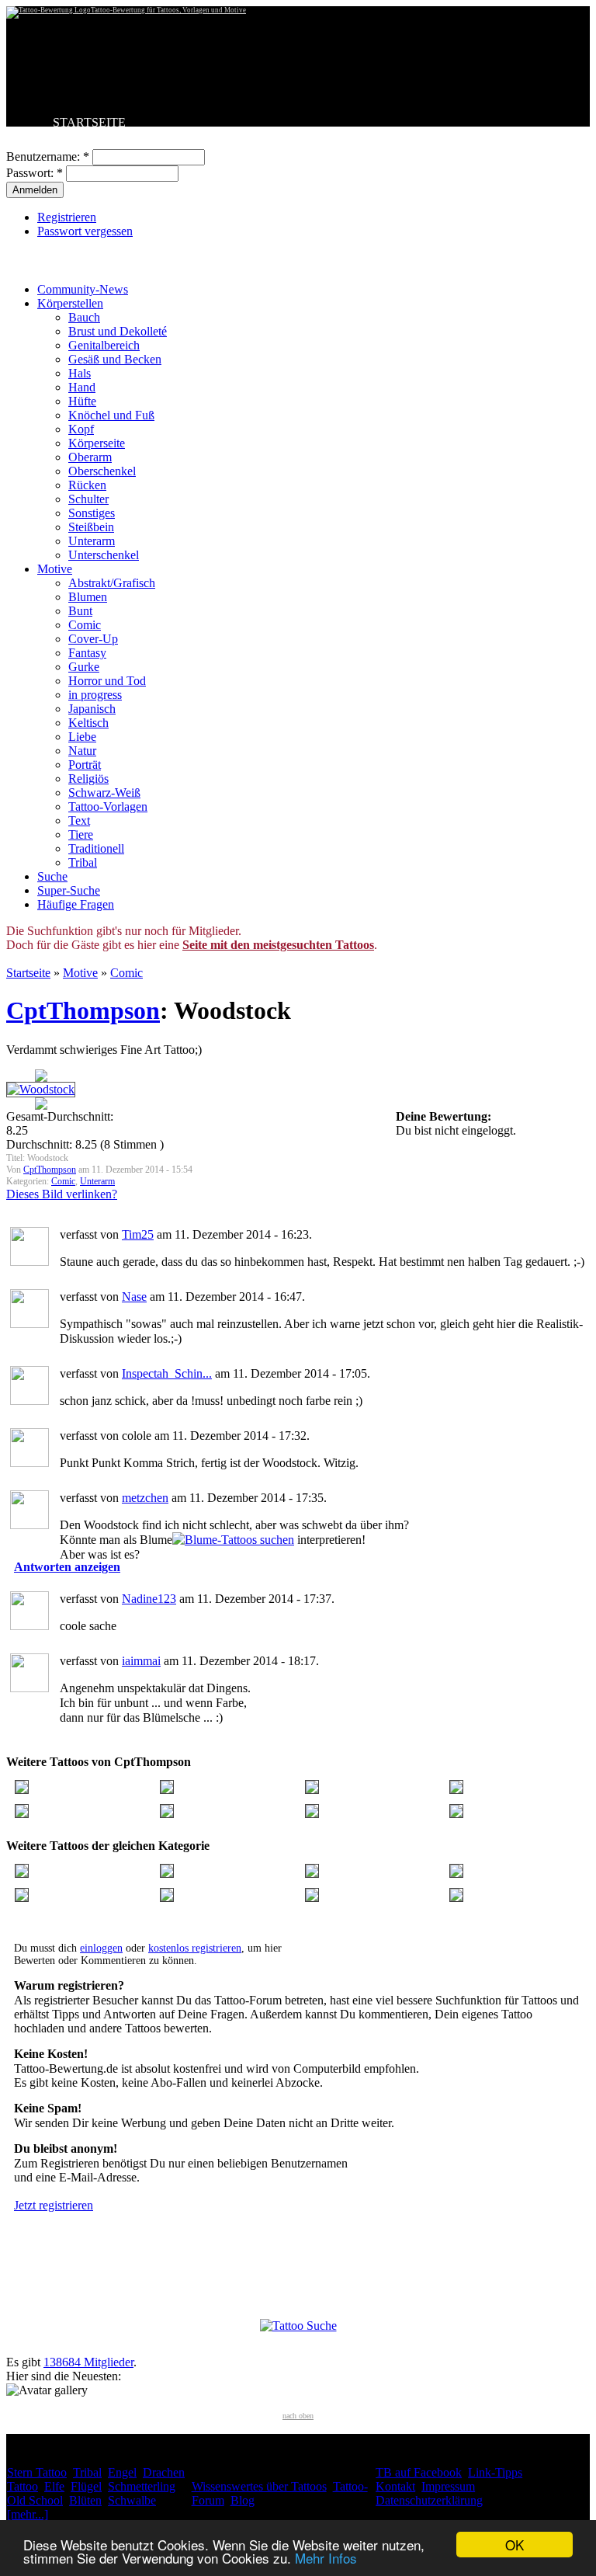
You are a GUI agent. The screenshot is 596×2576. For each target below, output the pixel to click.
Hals (80, 373)
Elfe (54, 2486)
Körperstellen (70, 303)
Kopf (81, 429)
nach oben (298, 2416)
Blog (243, 2500)
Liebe (82, 737)
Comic (85, 625)
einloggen (101, 1948)
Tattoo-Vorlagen (108, 807)
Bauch (84, 317)
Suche (52, 876)
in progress (95, 695)
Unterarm (92, 541)
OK (515, 2545)
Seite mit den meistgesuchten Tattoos (278, 945)
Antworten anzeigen (67, 1567)
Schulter (88, 499)
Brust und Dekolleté (118, 331)
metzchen (145, 1498)
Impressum (448, 2486)
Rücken (87, 485)
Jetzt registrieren (54, 2205)
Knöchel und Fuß (111, 415)
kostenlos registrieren (195, 1948)
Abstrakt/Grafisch (112, 583)
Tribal (83, 862)
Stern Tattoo (37, 2472)
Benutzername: (48, 156)
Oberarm (90, 457)
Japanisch (92, 709)
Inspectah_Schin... (167, 1373)
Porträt (85, 765)
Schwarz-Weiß (104, 793)
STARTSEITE (89, 122)
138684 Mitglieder (88, 2362)
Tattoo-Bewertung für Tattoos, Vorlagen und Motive (168, 10)
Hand (82, 387)
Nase (134, 1297)
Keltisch (88, 723)
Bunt (80, 611)
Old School (35, 2500)
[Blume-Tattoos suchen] (233, 1540)
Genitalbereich (104, 345)
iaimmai (141, 1661)
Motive (55, 569)
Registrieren (67, 217)
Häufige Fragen (76, 904)
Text (79, 820)
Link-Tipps (495, 2472)
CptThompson (83, 1010)
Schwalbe (132, 2500)
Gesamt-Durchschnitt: (60, 1116)
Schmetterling (142, 2486)
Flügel (86, 2486)
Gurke (84, 667)
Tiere (81, 834)
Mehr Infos (326, 2558)
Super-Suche (69, 890)
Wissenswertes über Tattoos (259, 2486)
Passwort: (35, 173)
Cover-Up (93, 639)
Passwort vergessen (85, 231)
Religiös (88, 779)
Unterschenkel (104, 555)
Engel (122, 2472)
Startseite (28, 973)
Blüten (85, 2500)
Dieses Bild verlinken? (62, 1194)
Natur (82, 751)
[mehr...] (28, 2514)
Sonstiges (92, 513)
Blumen (88, 597)
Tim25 (138, 1234)
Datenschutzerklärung (429, 2500)
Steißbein (91, 527)
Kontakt (395, 2486)
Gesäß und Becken (115, 359)
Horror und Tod (107, 681)
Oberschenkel (102, 471)
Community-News (83, 289)
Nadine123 (149, 1599)
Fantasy (87, 653)
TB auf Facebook (419, 2472)
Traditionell (96, 848)
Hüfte (82, 401)
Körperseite (97, 443)
